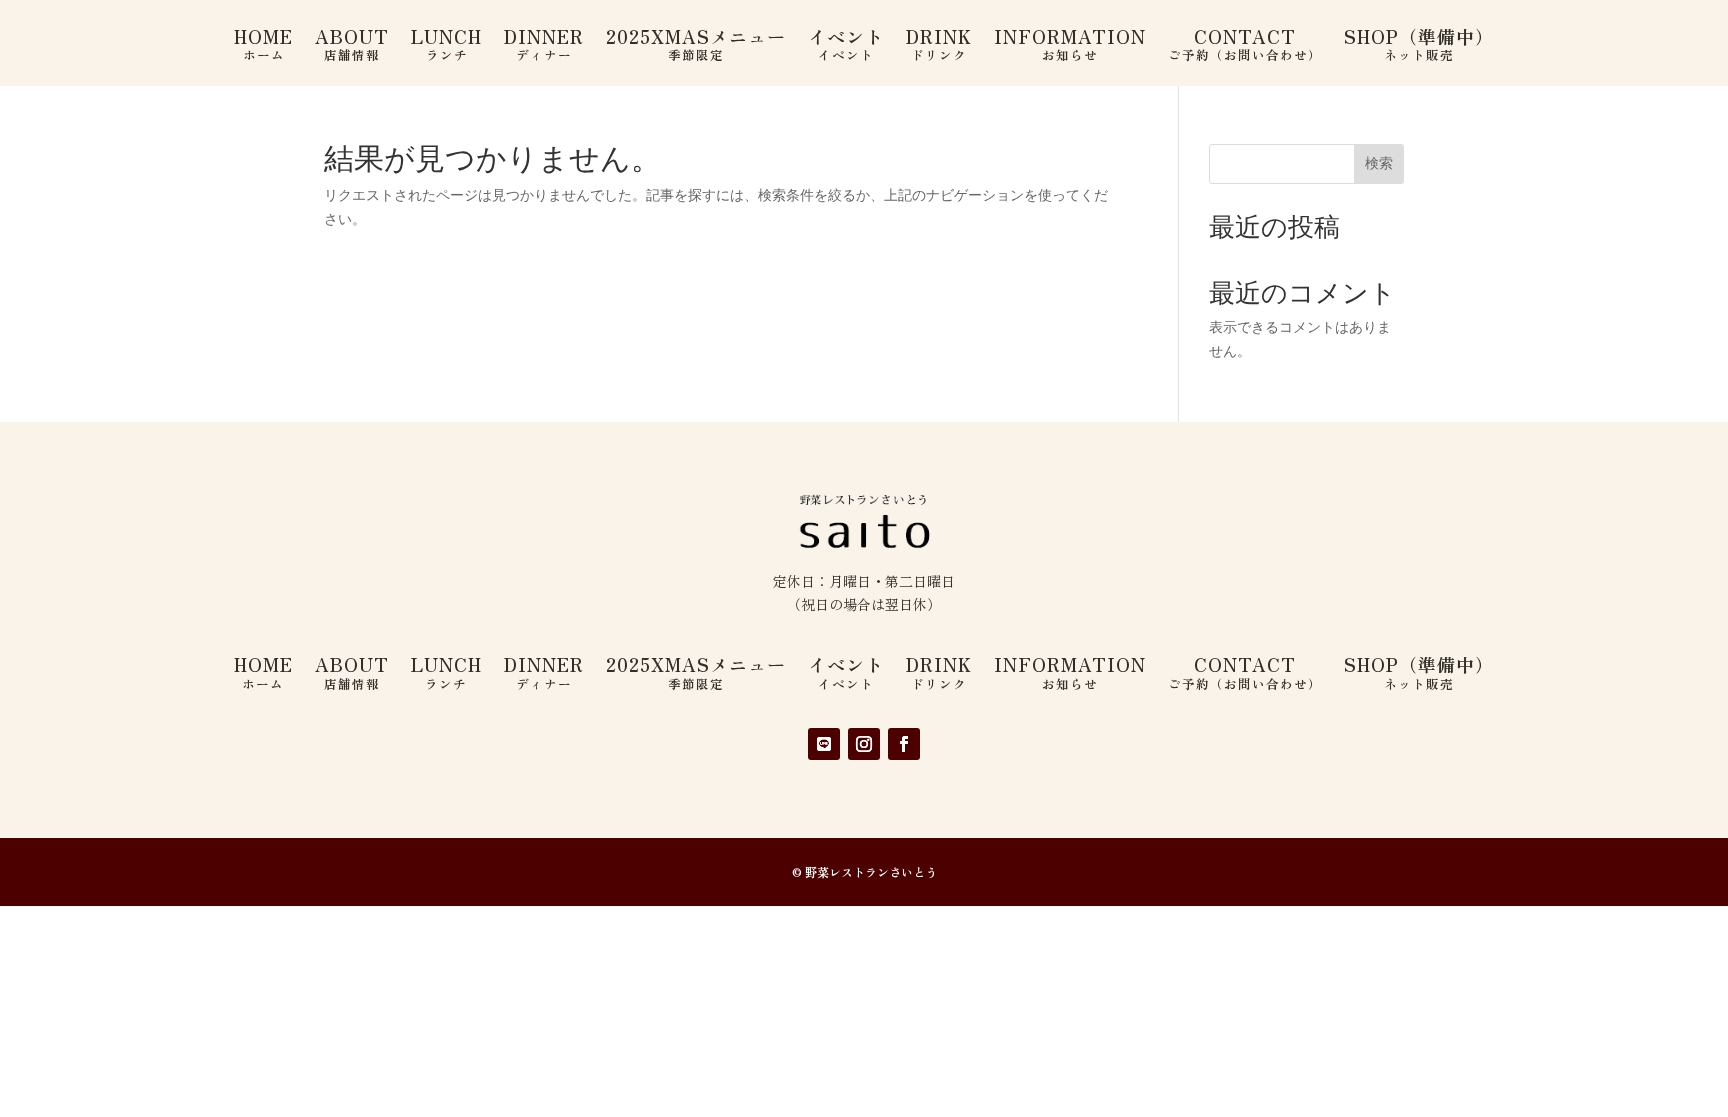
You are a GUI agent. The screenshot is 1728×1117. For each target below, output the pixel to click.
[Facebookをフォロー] (904, 744)
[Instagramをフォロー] (864, 744)
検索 (1379, 163)
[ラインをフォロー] (824, 744)
